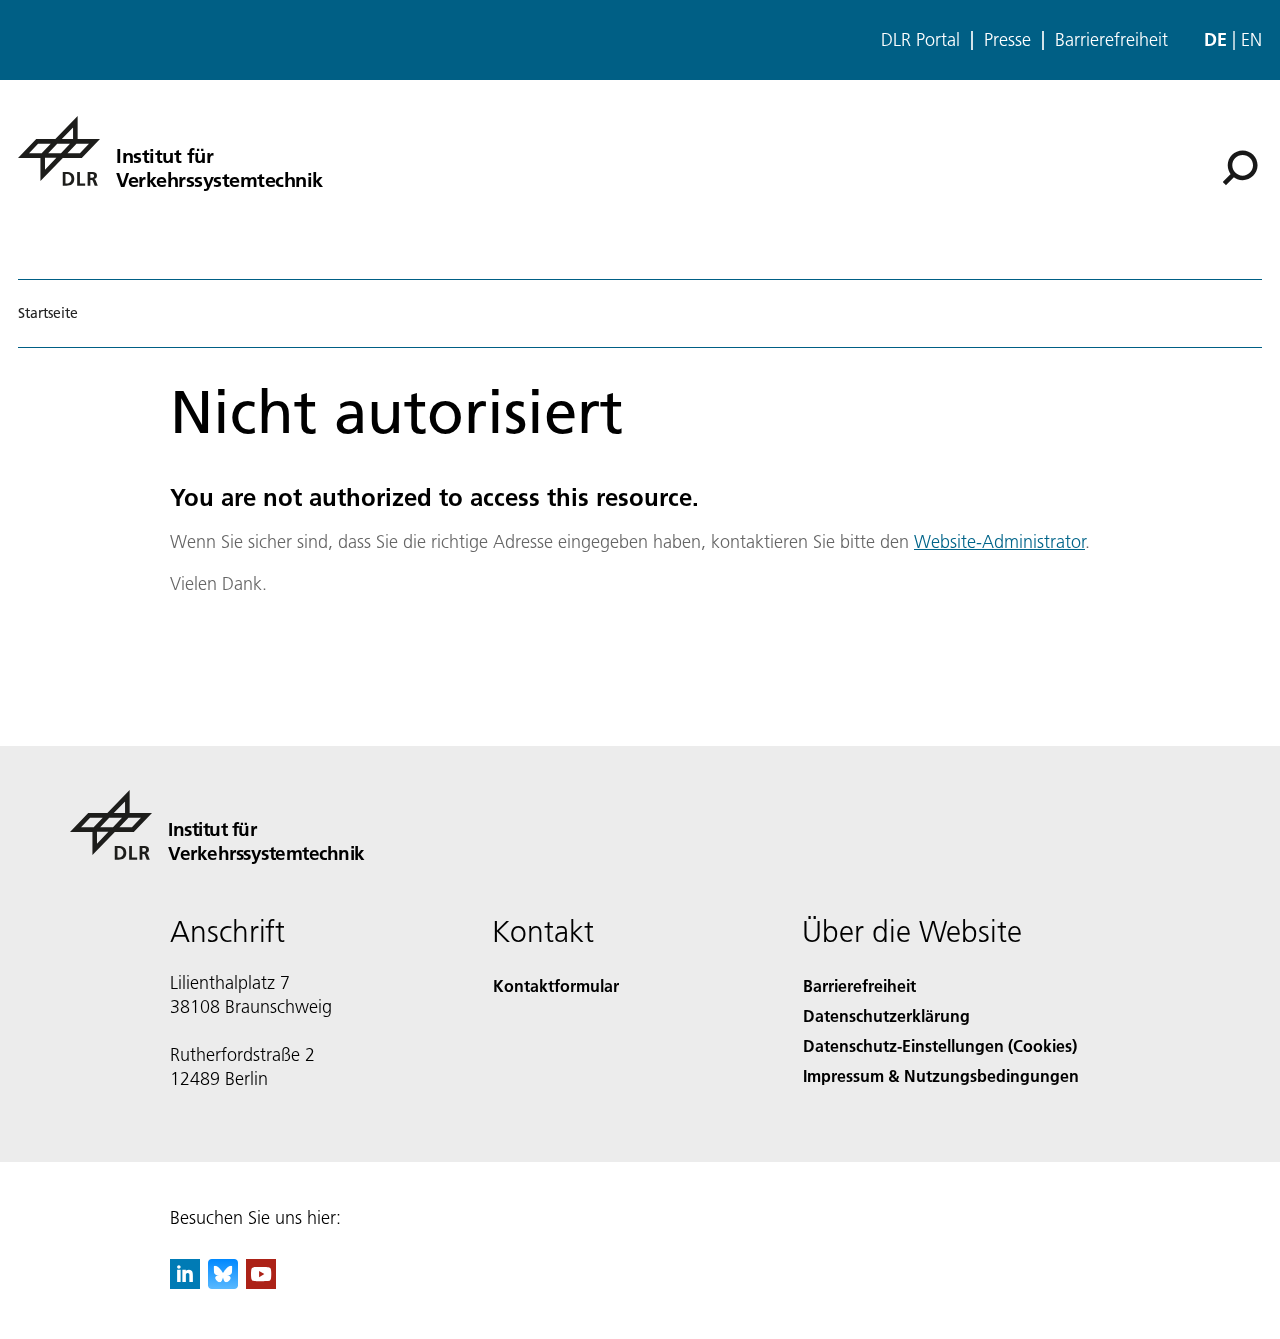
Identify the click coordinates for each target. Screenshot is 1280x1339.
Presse (1007, 40)
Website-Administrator (999, 541)
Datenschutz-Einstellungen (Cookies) (940, 1045)
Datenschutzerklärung (886, 1015)
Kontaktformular (556, 985)
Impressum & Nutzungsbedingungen (941, 1075)
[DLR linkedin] (185, 1282)
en (1251, 39)
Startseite (48, 313)
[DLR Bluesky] (223, 1282)
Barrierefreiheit (1111, 40)
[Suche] (1242, 166)
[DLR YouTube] (261, 1282)
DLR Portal (920, 40)
